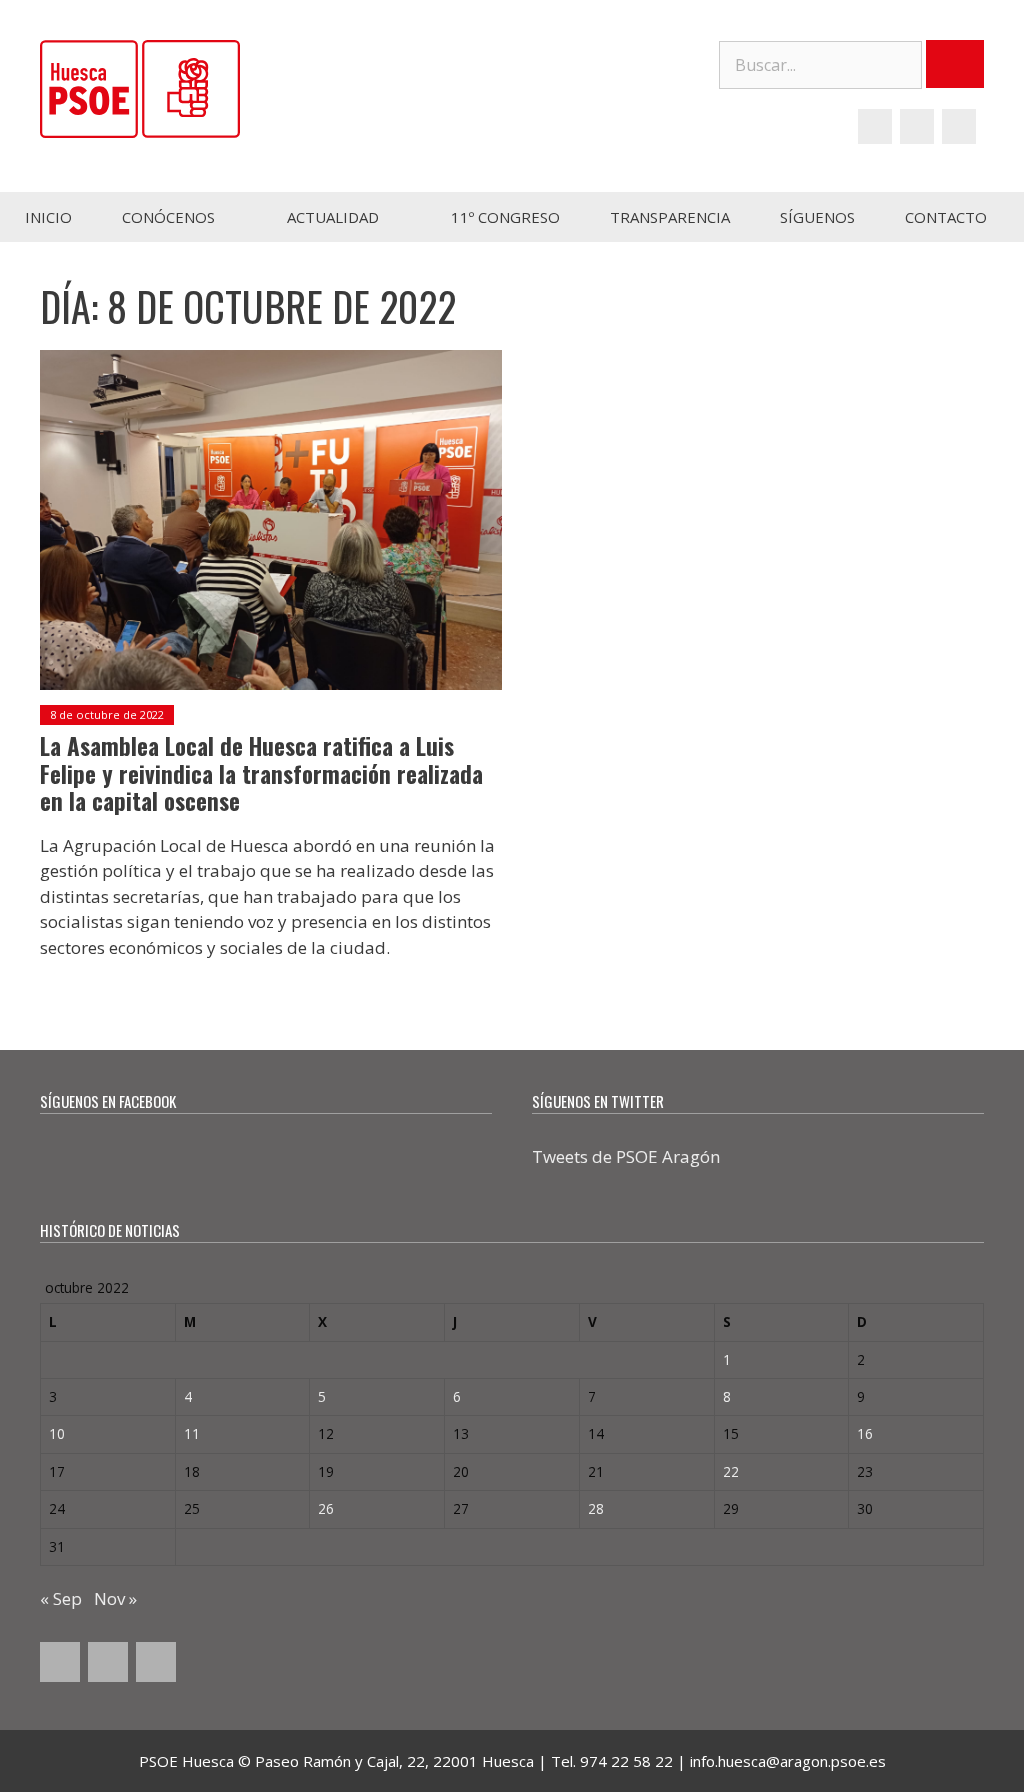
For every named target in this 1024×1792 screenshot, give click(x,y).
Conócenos (168, 217)
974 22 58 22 (626, 1761)
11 (192, 1433)
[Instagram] (959, 126)
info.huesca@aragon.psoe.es (788, 1761)
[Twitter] (917, 126)
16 (865, 1433)
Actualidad (333, 217)
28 (596, 1508)
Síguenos (817, 217)
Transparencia (670, 217)
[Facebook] (875, 126)
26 (326, 1508)
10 (57, 1433)
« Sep (61, 1598)
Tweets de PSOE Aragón (626, 1156)
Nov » (115, 1598)
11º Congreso (505, 217)
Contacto (946, 217)
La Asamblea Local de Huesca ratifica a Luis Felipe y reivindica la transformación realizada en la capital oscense (261, 773)
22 (731, 1471)
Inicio (48, 217)
